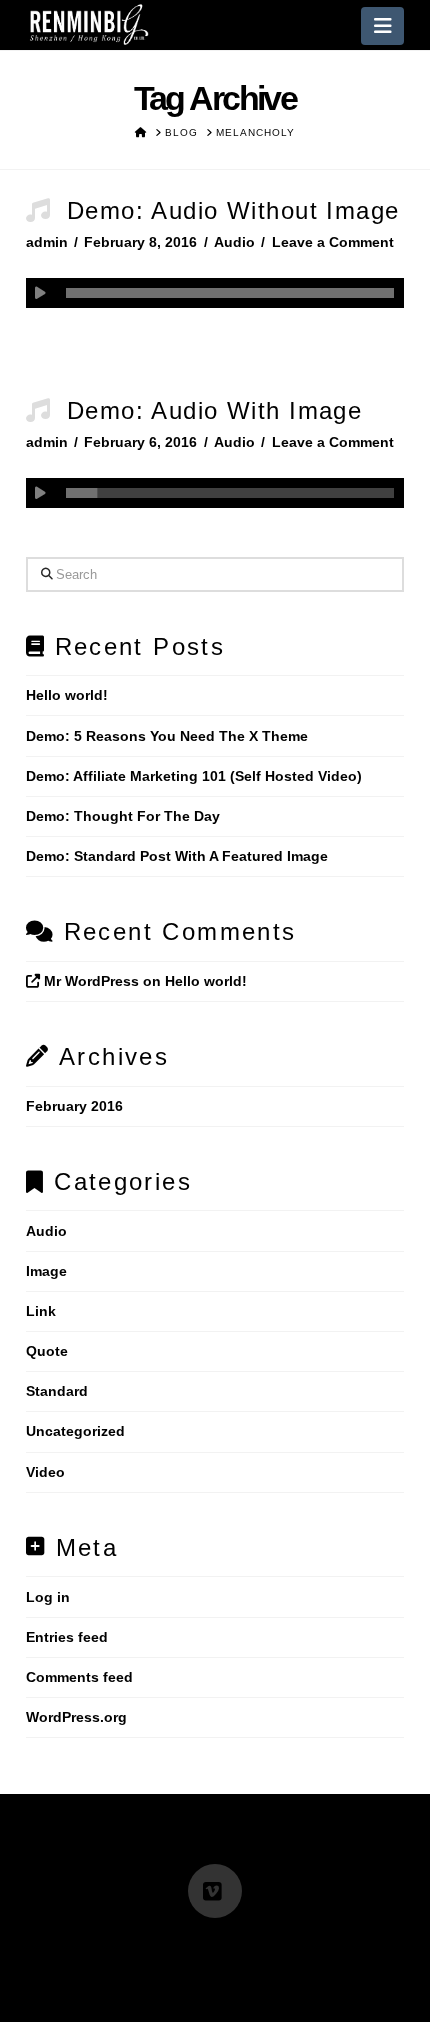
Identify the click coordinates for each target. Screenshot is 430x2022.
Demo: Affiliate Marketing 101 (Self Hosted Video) (194, 776)
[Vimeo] (215, 1891)
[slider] (230, 293)
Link (41, 1311)
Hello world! (67, 695)
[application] (215, 293)
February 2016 (74, 1106)
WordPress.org (76, 1717)
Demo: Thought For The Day (123, 816)
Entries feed (67, 1637)
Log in (48, 1597)
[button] (382, 26)
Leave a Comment (333, 242)
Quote (47, 1351)
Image (46, 1271)
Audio (234, 242)
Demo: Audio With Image (214, 410)
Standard (57, 1391)
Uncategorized (75, 1431)
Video (45, 1472)
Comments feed (79, 1677)
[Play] (41, 293)
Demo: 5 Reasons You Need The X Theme (167, 736)
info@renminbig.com (108, 1945)
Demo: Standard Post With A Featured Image (177, 856)
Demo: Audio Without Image (233, 210)
